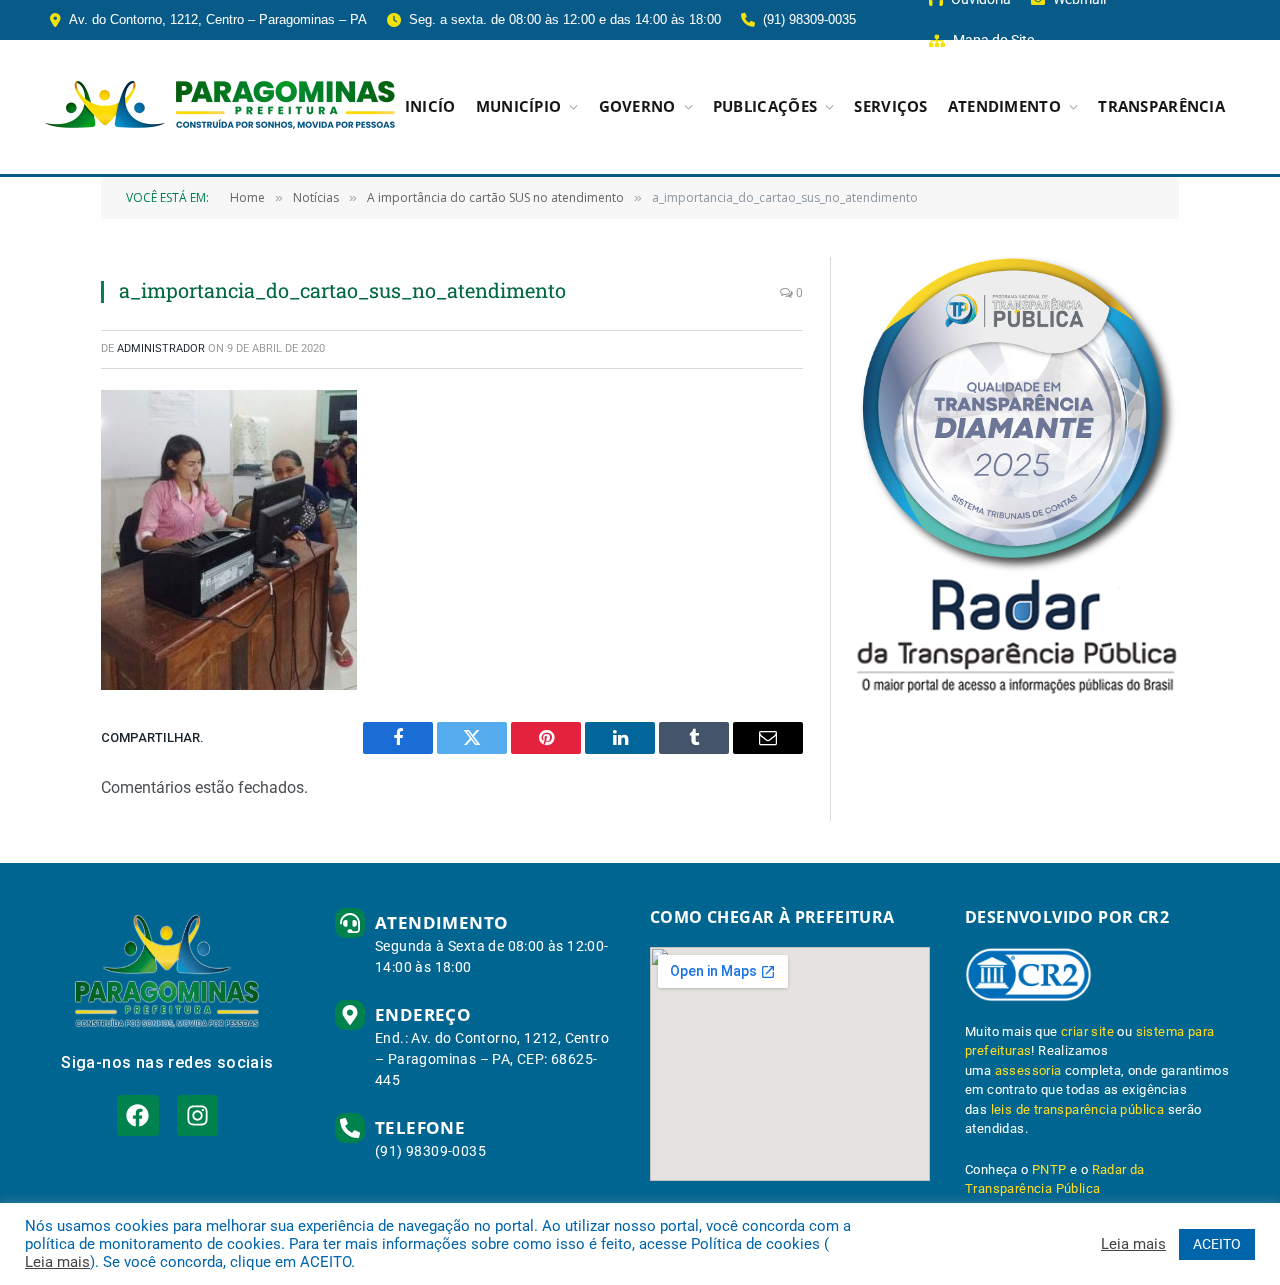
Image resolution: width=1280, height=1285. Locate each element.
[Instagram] (197, 1115)
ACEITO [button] (1217, 1244)
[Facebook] (137, 1115)
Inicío (430, 106)
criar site (1087, 1031)
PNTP (1049, 1169)
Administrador (161, 348)
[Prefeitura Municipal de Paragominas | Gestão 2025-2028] (220, 107)
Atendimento (1004, 106)
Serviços (890, 106)
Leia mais (57, 1262)
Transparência (1161, 106)
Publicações (765, 106)
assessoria (1028, 1070)
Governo (637, 106)
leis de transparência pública (1078, 1109)
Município (519, 106)
